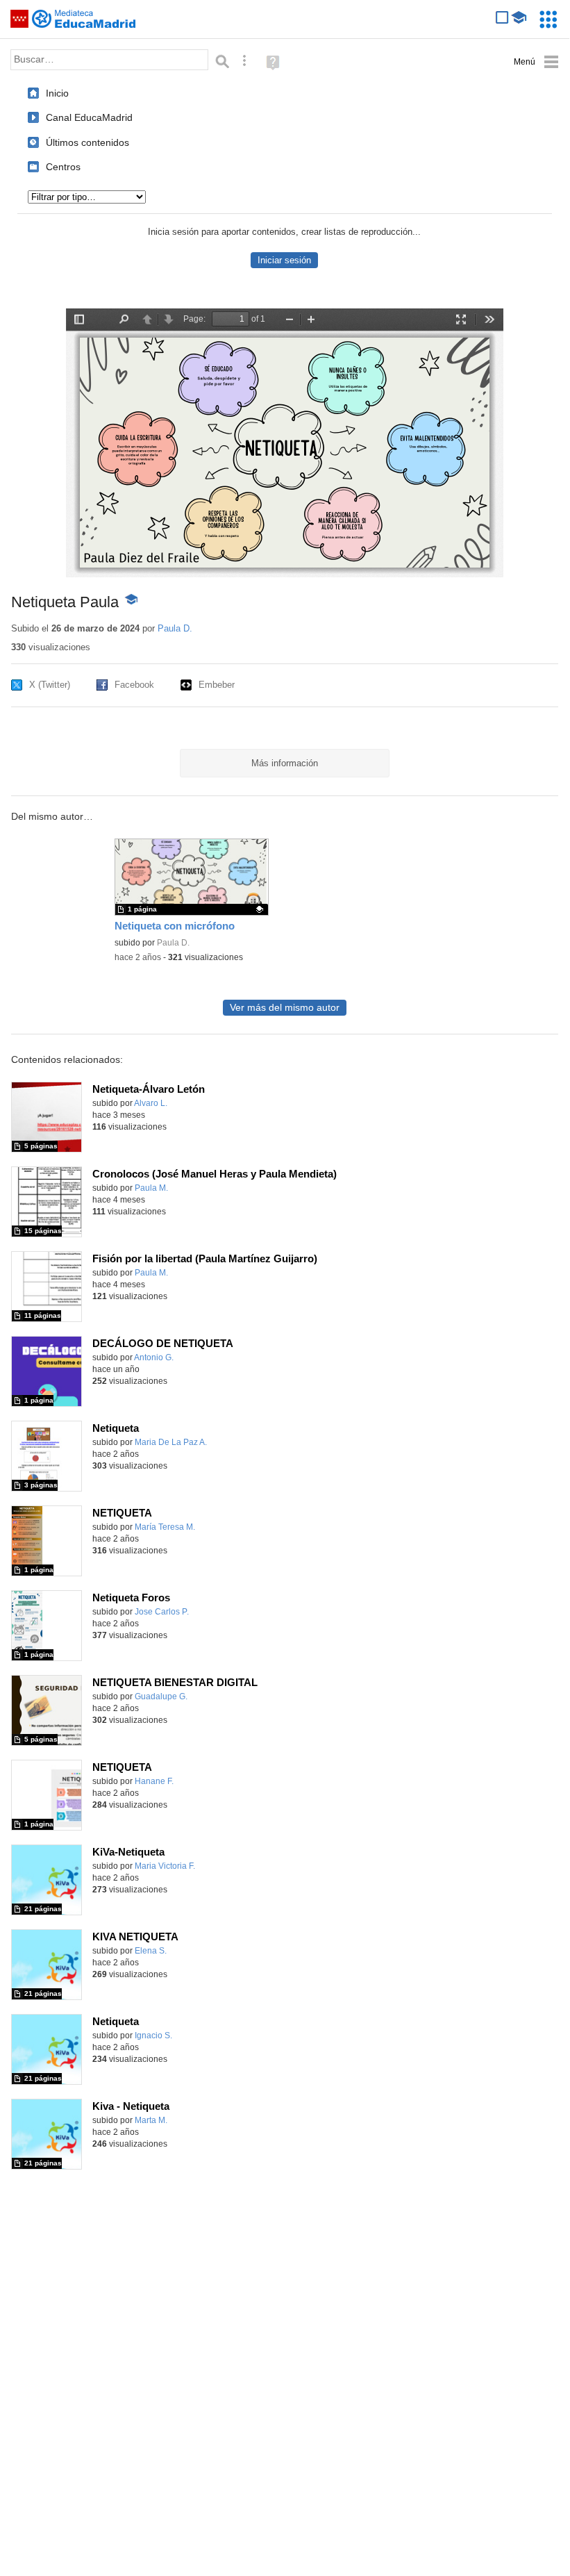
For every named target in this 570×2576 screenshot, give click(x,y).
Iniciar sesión (284, 260)
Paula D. (175, 628)
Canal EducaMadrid (89, 117)
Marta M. (151, 2120)
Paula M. (151, 1188)
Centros (63, 167)
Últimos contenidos (87, 142)
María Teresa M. (165, 1527)
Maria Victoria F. (165, 1866)
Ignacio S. (153, 2036)
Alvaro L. (151, 1103)
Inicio (57, 93)
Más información (285, 763)
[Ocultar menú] (536, 62)
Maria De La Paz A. (171, 1442)
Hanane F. (154, 1781)
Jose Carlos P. (162, 1612)
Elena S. (151, 1951)
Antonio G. (154, 1357)
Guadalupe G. (161, 1696)
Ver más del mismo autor (285, 1008)
